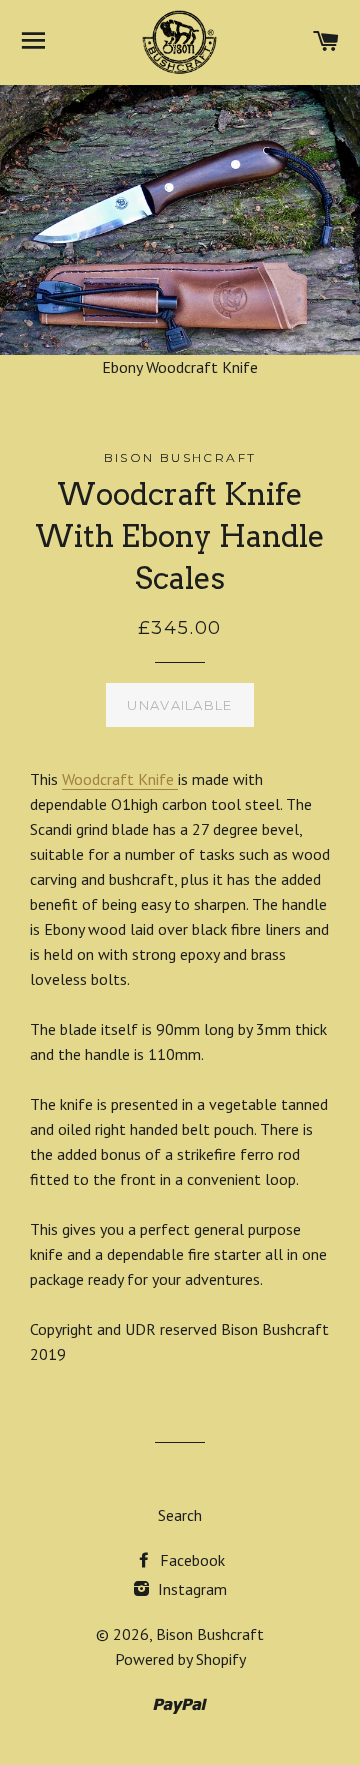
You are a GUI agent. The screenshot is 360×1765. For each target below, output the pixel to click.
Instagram (190, 1589)
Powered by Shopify (180, 1659)
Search (180, 1515)
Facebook (190, 1560)
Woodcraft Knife (120, 779)
